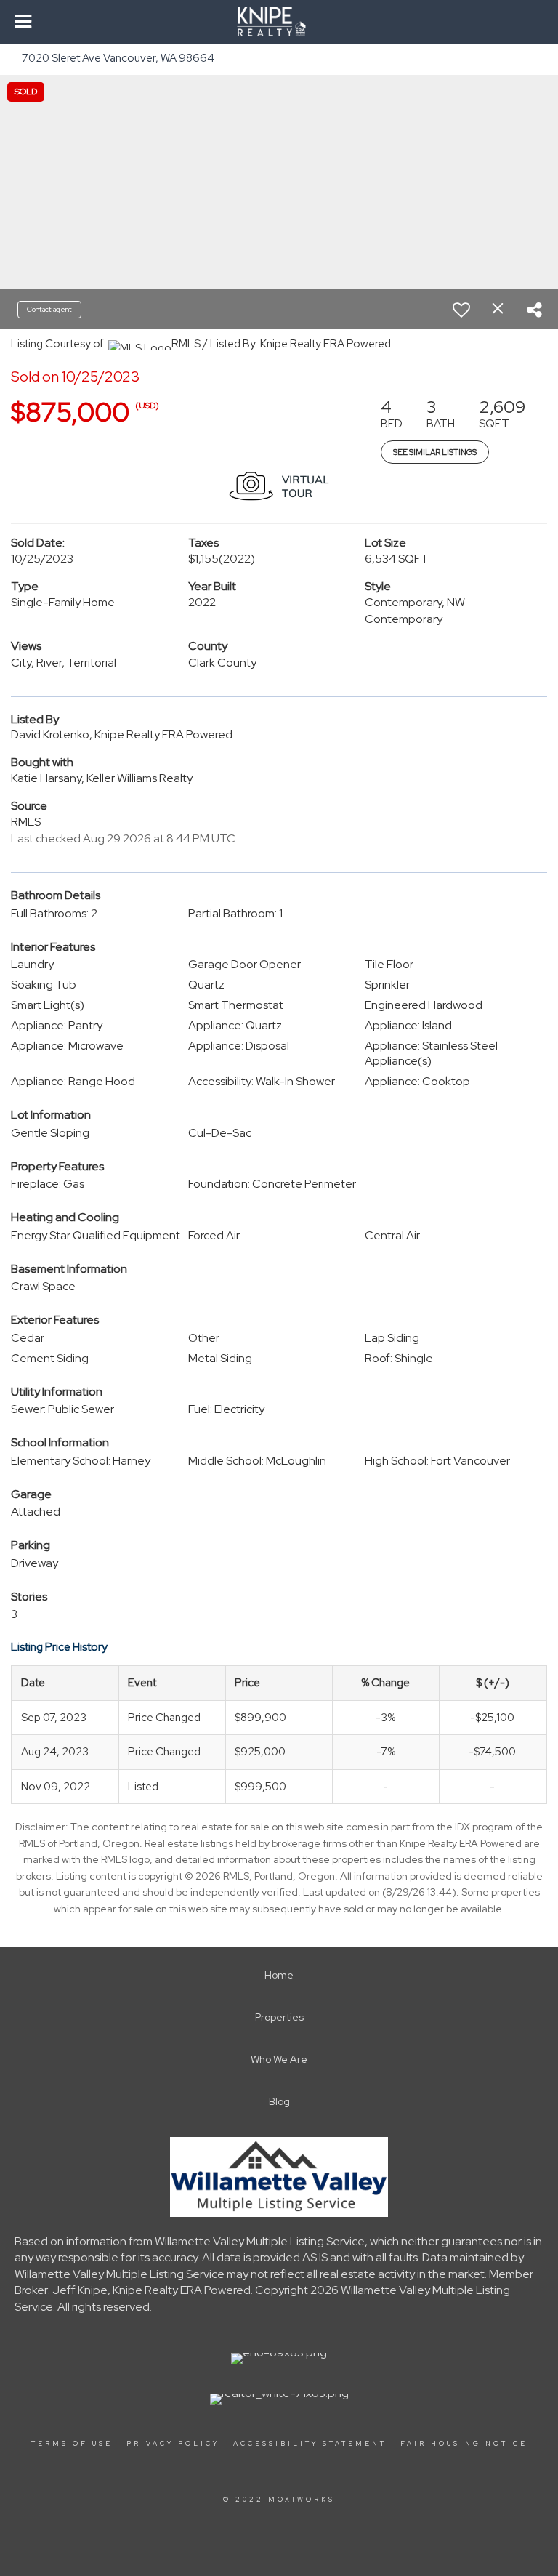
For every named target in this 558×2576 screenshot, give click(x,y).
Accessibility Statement (310, 2444)
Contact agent (49, 309)
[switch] (461, 310)
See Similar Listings (435, 452)
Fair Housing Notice (464, 2444)
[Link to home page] (279, 22)
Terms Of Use (72, 2444)
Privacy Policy (173, 2444)
